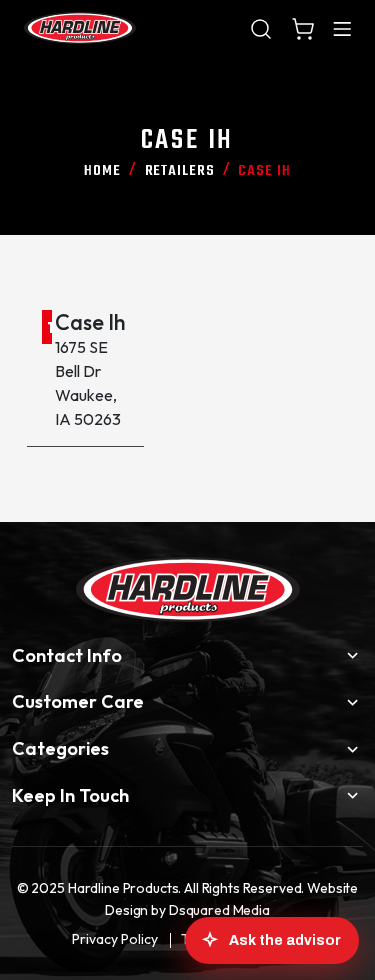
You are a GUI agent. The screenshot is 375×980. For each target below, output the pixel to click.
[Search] (261, 28)
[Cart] (303, 28)
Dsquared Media (219, 910)
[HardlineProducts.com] (80, 28)
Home (102, 171)
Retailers (180, 171)
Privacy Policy (115, 939)
